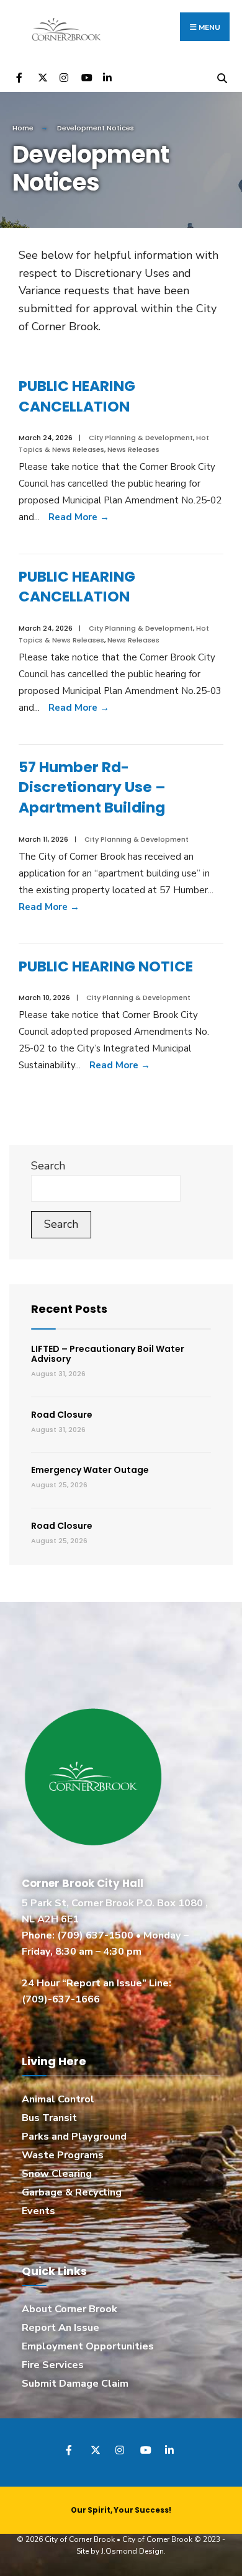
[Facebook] (20, 77)
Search (48, 1166)
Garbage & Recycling (72, 2192)
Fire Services (53, 2365)
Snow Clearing (57, 2174)
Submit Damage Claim (75, 2384)
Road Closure (62, 1415)
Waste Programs (63, 2155)
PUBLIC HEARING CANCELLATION (77, 396)
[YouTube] (85, 77)
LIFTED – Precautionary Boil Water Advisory (108, 1354)
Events (38, 2211)
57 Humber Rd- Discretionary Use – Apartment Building (92, 787)
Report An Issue (60, 2328)
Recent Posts (69, 1309)
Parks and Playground (74, 2137)
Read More (79, 517)
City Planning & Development (141, 438)
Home (23, 128)
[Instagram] (64, 77)
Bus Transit (49, 2118)
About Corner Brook (69, 2309)
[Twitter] (42, 77)
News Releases (133, 449)
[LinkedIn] (107, 77)
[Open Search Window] (222, 77)
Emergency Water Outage (90, 1470)
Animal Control (58, 2099)
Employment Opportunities (88, 2346)
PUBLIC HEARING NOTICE (106, 966)
